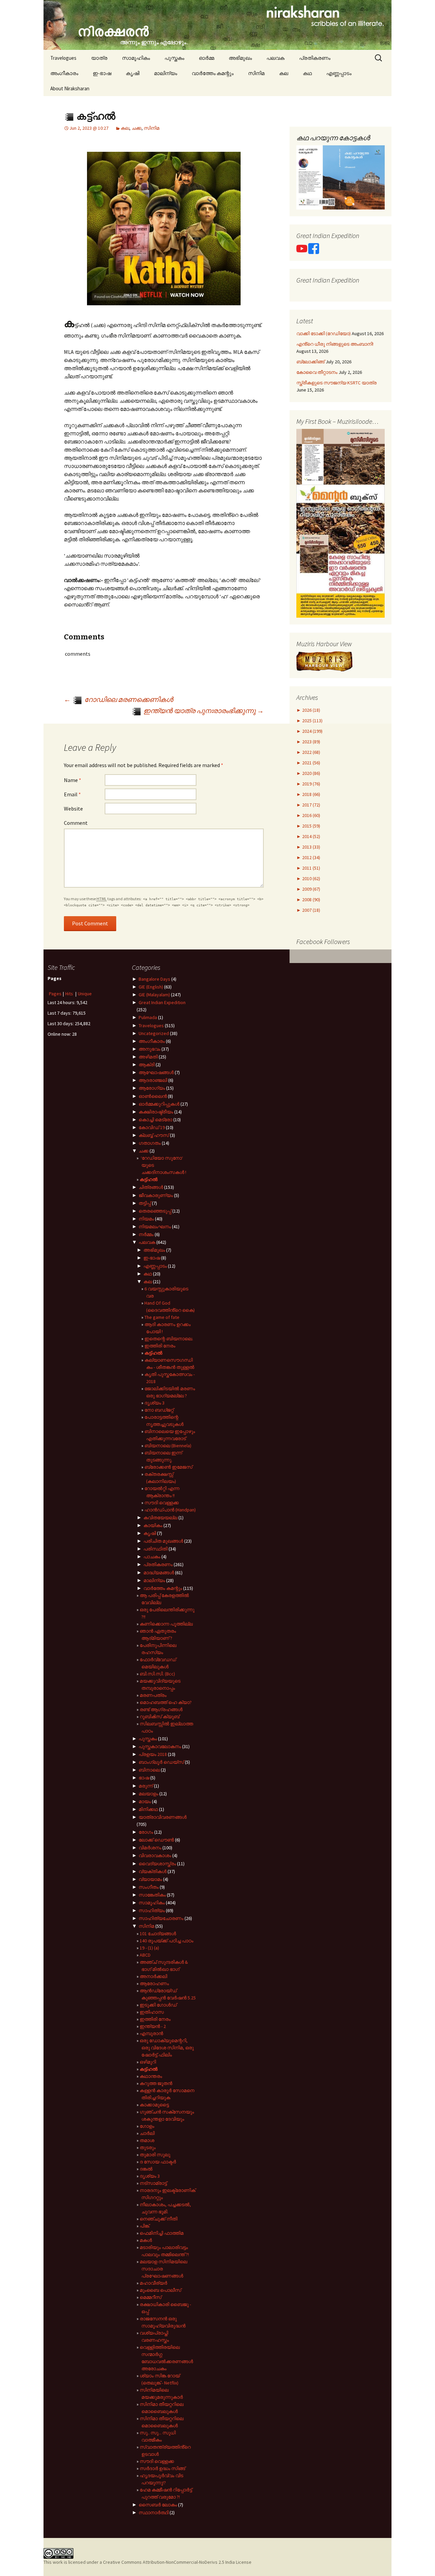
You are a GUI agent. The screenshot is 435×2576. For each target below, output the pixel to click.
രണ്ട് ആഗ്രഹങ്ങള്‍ (161, 1709)
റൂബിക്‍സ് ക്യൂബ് (160, 1717)
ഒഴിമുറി (148, 2062)
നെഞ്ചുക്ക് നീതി (159, 2219)
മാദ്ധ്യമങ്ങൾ (159, 1573)
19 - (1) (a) (149, 1948)
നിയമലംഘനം (155, 1227)
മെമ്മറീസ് (151, 2297)
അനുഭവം (150, 1049)
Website (73, 809)
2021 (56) (311, 763)
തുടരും (148, 2147)
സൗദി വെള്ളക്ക (162, 1503)
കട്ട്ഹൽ (149, 1179)
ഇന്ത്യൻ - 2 (153, 2026)
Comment (76, 823)
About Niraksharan (70, 88)
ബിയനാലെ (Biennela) (168, 1446)
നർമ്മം (146, 1234)
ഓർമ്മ (206, 58)
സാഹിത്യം (152, 1910)
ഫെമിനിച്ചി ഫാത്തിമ (162, 2233)
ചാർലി (147, 2133)
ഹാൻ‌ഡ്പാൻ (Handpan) (170, 1510)
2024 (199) (312, 731)
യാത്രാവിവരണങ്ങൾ (163, 1817)
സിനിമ (256, 73)
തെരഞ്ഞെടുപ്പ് (155, 1211)
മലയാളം (149, 1794)
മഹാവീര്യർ (153, 2283)
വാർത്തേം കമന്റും (213, 73)
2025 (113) (312, 721)
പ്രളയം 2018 (153, 1754)
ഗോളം (147, 2126)
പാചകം (152, 1557)
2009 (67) (311, 889)
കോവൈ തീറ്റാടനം (317, 372)
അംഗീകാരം (64, 73)
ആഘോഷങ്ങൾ (156, 1072)
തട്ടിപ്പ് (145, 1203)
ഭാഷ (144, 1778)
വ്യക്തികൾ (153, 1871)
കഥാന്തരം (151, 2076)
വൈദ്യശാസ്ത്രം (157, 1864)
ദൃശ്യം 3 (154, 1403)
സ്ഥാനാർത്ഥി (154, 2512)
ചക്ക (136, 128)
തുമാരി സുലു (155, 2155)
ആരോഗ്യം (152, 1088)
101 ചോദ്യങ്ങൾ (158, 1934)
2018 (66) (311, 794)
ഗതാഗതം (150, 1143)
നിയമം (146, 1219)
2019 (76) (311, 784)
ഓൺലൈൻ (153, 1096)
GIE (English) (151, 987)
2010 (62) (311, 878)
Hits (70, 994)
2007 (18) (311, 910)
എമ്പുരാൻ (151, 2033)
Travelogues (63, 58)
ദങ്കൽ (146, 2169)
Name (73, 780)
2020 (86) (311, 773)
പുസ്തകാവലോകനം (160, 1746)
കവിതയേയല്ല (160, 1518)
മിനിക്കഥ (148, 1809)
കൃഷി (133, 73)
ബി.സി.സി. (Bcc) (157, 1674)
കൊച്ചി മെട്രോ (155, 1120)
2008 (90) (311, 900)
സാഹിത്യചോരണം (161, 1918)
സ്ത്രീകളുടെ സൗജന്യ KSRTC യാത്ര (336, 383)
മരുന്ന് (146, 1786)
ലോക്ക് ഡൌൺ (156, 1840)
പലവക (275, 58)
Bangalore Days (154, 979)
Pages (55, 994)
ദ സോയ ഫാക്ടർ (158, 2162)
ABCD (145, 1955)
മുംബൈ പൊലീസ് (160, 2290)
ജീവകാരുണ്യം (156, 1195)
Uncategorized (154, 1033)
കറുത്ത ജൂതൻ (156, 2083)
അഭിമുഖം (240, 58)
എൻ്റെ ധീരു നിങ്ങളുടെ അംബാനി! (335, 344)
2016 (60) (311, 815)
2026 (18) (311, 710)
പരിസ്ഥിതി (155, 1549)
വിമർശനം (150, 1848)
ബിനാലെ (149, 1770)
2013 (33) (311, 847)
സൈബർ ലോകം (158, 2505)
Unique (85, 994)
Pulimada (148, 1017)
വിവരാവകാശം (155, 1855)
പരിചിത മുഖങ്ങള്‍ (163, 1541)
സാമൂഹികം (136, 58)
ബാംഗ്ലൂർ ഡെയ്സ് (161, 1762)
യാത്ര (99, 58)
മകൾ (146, 2240)
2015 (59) (311, 826)
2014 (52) (311, 836)
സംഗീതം (149, 1887)
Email (72, 794)
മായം (145, 1801)
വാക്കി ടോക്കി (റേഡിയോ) (324, 333)
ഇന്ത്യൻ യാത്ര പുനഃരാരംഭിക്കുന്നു (203, 711)
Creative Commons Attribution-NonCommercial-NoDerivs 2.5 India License (177, 2562)
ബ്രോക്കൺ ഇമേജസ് (168, 1467)
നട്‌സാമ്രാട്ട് (153, 2183)
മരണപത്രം (153, 1695)
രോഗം (146, 1832)
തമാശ (147, 2140)
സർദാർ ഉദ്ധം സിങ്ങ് (162, 2468)
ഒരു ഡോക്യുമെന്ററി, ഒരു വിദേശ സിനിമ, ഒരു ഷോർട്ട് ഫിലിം (167, 2048)
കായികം (153, 1525)
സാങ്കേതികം (152, 1895)
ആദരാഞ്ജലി (153, 1080)
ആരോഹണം (154, 1983)
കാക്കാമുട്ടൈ (154, 2105)
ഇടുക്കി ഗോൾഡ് (158, 2005)
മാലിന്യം (166, 73)
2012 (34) (311, 857)
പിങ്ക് (144, 2226)
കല (284, 73)
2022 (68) (311, 752)
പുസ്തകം (174, 58)
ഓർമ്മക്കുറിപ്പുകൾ (159, 1104)
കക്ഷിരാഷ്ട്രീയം (156, 1112)
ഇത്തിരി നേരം (160, 1346)
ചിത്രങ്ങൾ (151, 1187)
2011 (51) (311, 868)
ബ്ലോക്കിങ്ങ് (310, 362)
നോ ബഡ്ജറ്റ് (159, 1410)
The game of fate (162, 1317)
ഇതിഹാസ (152, 2012)
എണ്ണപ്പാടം (339, 73)
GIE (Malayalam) (154, 995)
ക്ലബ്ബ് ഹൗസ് (154, 1135)
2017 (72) (311, 805)
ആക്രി (147, 1065)
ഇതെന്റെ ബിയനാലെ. (169, 1339)
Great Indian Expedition (162, 1002)
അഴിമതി (148, 1057)
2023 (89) (311, 742)
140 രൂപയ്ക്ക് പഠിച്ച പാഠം (167, 1941)
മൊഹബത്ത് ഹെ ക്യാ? (166, 1702)
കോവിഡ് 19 (152, 1127)
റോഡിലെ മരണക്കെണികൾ (118, 699)
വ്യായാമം (150, 1879)
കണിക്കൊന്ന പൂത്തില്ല (166, 1624)
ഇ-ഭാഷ (102, 73)
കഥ (307, 73)
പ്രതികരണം (315, 58)
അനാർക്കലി (153, 1976)
